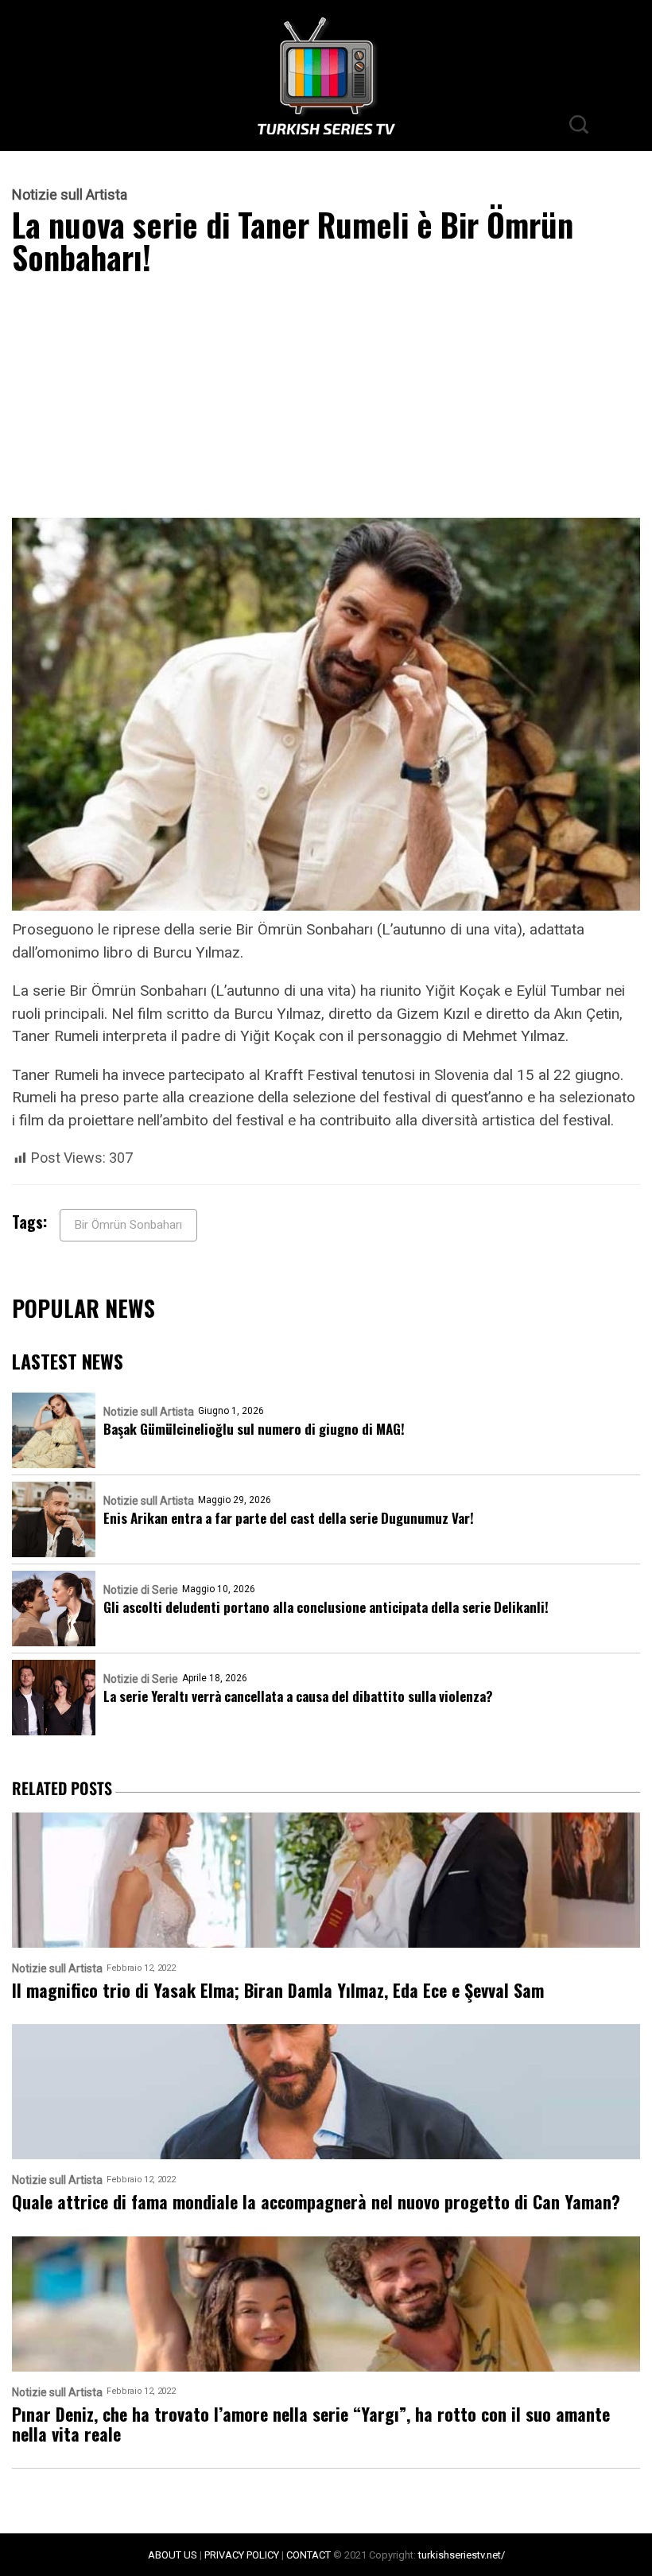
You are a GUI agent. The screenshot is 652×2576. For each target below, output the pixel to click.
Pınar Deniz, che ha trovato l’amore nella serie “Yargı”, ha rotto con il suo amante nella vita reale (311, 2424)
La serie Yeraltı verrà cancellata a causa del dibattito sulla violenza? (298, 1696)
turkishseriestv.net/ (462, 2555)
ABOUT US (173, 2555)
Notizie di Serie (141, 1590)
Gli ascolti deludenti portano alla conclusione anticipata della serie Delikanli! (326, 1607)
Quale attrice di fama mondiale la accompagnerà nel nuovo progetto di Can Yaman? (316, 2202)
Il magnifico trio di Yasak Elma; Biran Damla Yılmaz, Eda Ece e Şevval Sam (278, 1990)
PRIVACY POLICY (242, 2555)
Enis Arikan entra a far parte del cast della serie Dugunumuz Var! (289, 1518)
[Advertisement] (326, 400)
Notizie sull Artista (70, 195)
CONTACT (309, 2555)
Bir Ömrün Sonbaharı (128, 1225)
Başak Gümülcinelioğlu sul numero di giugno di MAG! (254, 1429)
